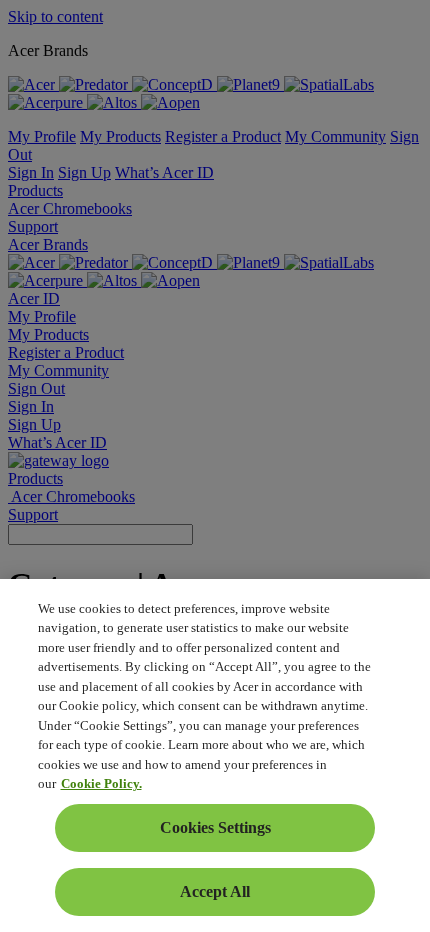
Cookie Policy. (101, 783)
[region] (215, 755)
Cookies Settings (215, 827)
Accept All (215, 891)
